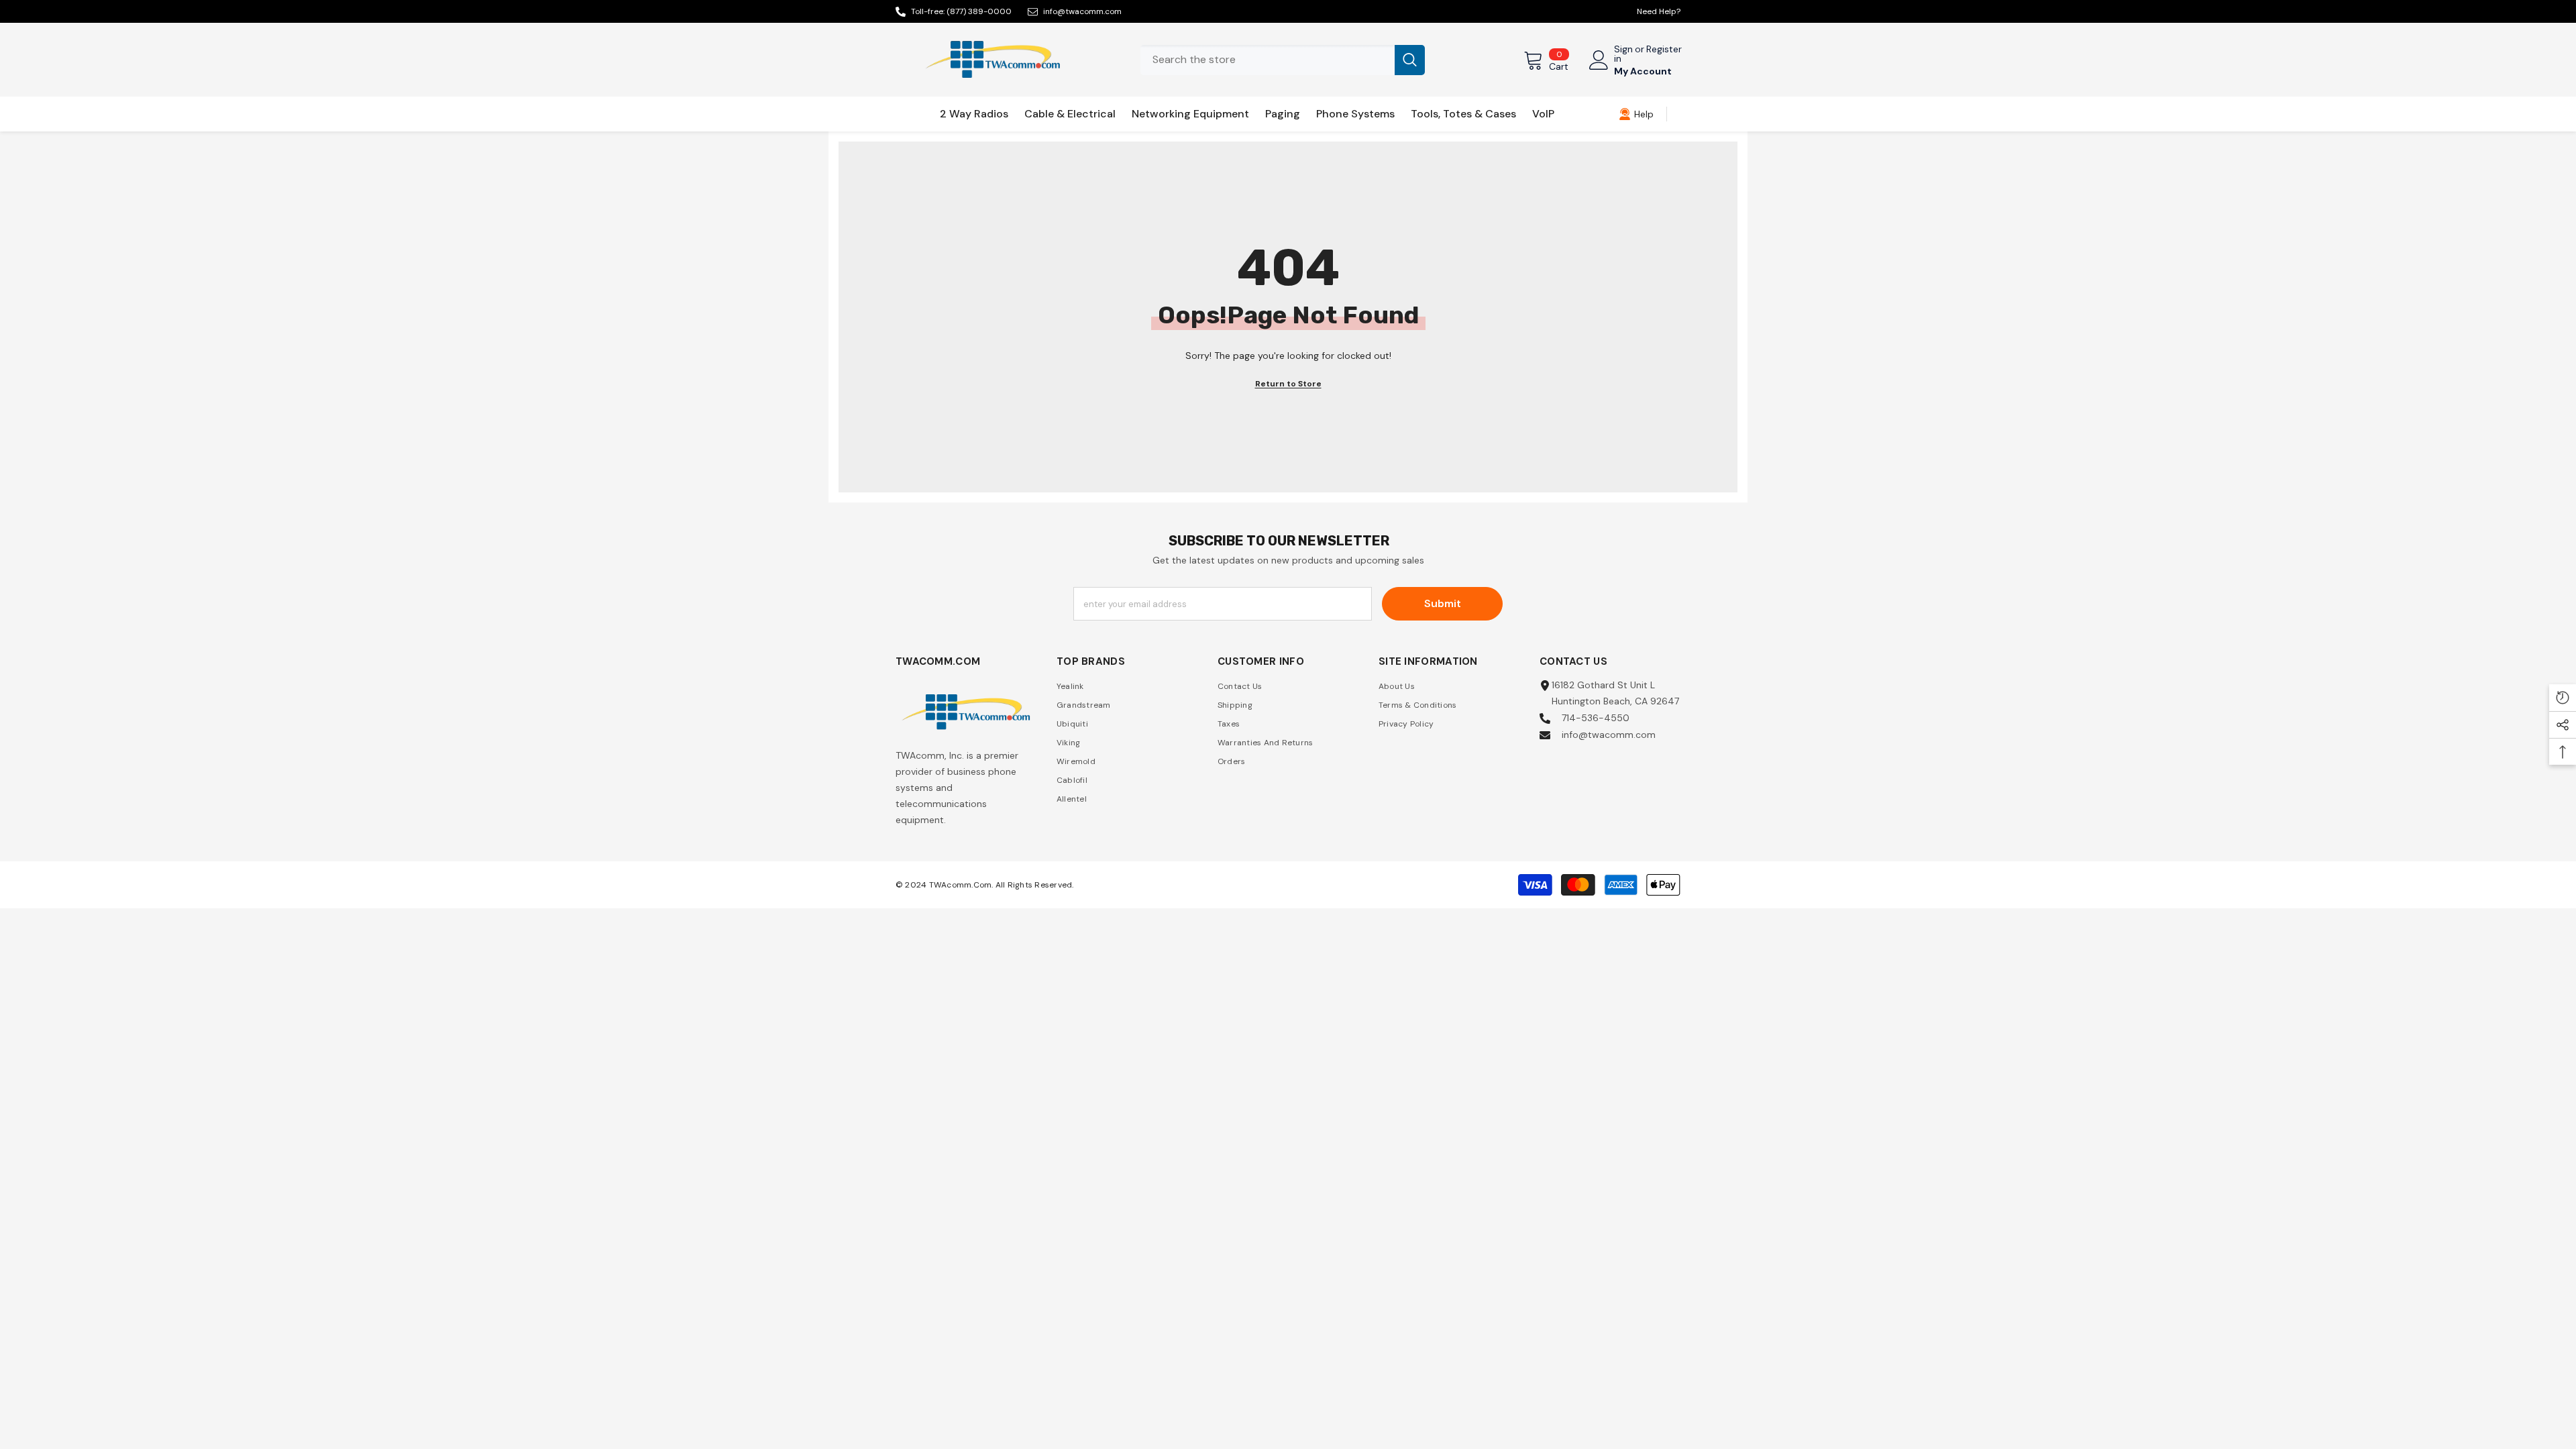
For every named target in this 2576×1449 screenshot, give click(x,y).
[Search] (1283, 60)
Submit (1443, 603)
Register (1664, 50)
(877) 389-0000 (979, 11)
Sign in (1623, 54)
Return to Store (1288, 384)
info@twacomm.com (1082, 11)
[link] (1636, 114)
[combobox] (1268, 60)
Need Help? (1659, 11)
